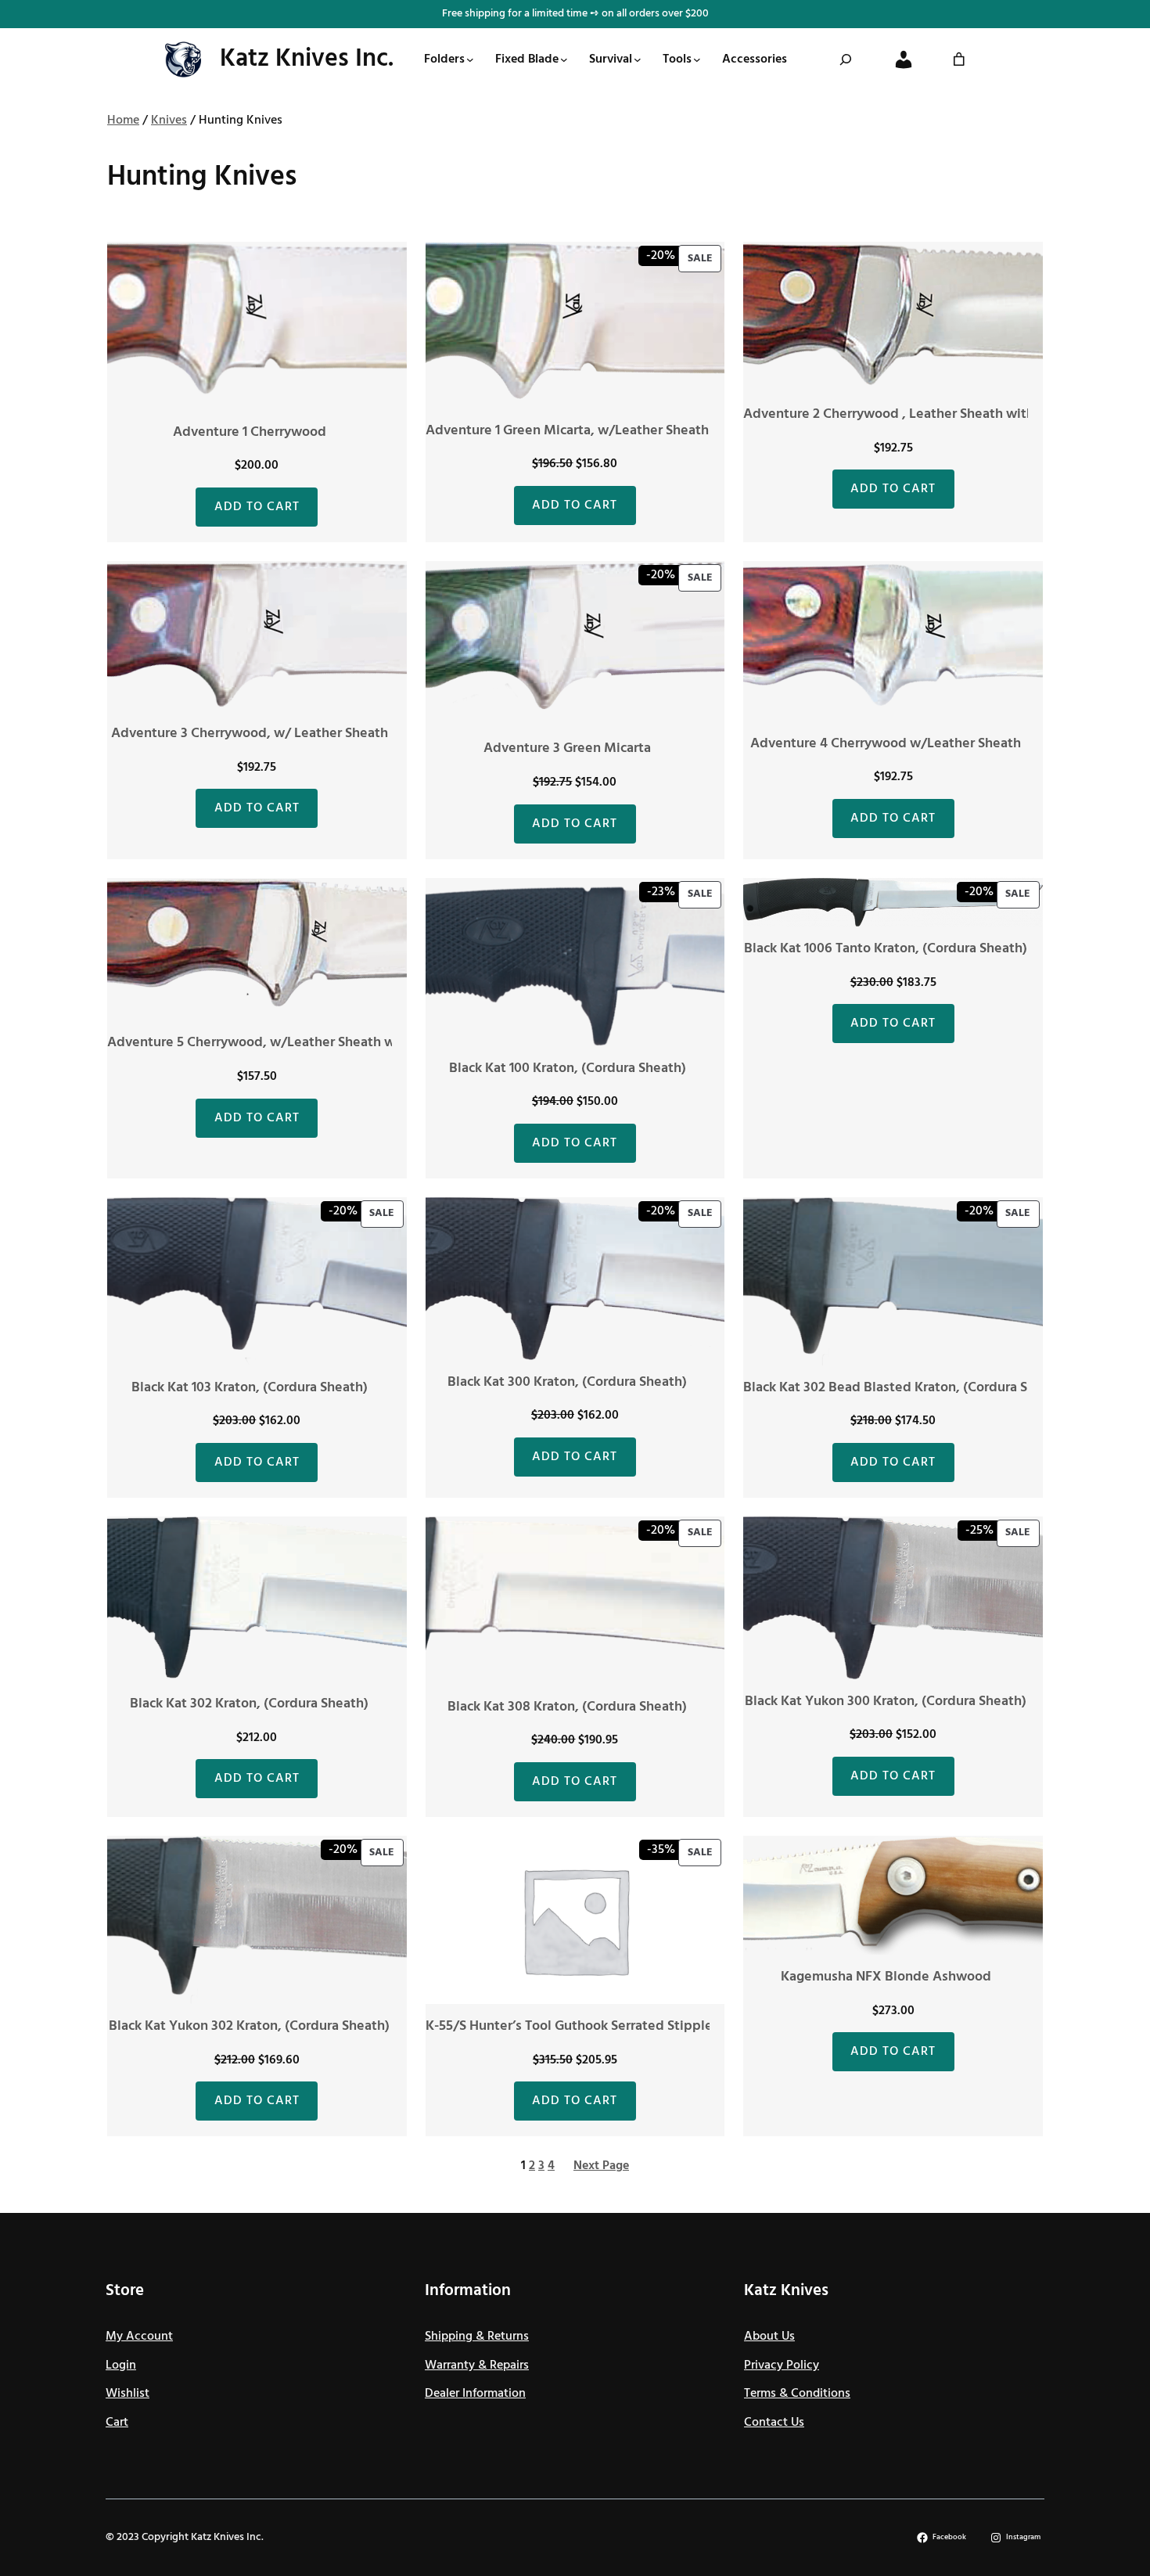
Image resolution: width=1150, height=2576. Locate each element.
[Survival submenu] (638, 59)
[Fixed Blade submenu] (564, 59)
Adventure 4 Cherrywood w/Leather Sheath (886, 744)
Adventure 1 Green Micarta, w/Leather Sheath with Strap (601, 431)
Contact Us (774, 2423)
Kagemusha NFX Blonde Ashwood (886, 1977)
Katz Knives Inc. (307, 59)
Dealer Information (475, 2394)
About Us (769, 2337)
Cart (117, 2423)
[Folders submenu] (470, 59)
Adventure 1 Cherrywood (250, 432)
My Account (139, 2337)
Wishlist (128, 2394)
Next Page (601, 2166)
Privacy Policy (782, 2366)
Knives (169, 121)
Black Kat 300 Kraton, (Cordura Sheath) (567, 1382)
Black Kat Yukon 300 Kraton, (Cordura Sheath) (886, 1702)
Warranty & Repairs (477, 2366)
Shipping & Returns (477, 2337)
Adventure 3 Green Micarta (567, 748)
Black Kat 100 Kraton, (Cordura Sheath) (568, 1069)
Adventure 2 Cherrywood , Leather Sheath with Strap (907, 414)
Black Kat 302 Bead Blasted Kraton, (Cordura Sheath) (906, 1388)
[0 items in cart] (959, 59)
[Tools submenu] (697, 59)
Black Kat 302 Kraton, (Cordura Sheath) (249, 1704)
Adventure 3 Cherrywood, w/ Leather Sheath (250, 734)
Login (121, 2366)
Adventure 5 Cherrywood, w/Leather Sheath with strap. (279, 1043)
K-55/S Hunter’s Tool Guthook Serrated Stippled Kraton (596, 2026)
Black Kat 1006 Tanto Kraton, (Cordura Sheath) (886, 949)
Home (123, 121)
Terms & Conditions (797, 2394)
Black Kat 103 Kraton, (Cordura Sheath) (250, 1388)
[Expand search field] (846, 59)
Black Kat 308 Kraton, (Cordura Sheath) (567, 1707)
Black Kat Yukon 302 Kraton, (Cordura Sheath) (249, 2026)
